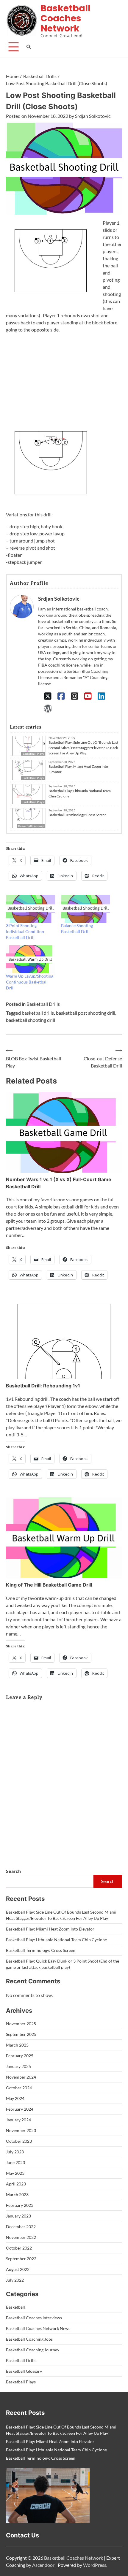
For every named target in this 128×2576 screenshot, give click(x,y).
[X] (48, 696)
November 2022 (21, 2237)
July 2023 (15, 2152)
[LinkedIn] (101, 696)
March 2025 (17, 2045)
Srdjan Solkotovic (93, 116)
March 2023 (17, 2194)
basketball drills (38, 1013)
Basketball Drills (43, 1004)
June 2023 (15, 2162)
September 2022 (21, 2259)
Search (13, 1871)
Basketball (15, 2307)
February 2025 (20, 2056)
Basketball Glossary (31, 826)
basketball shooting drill (31, 1020)
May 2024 (15, 2098)
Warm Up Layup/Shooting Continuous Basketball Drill (30, 982)
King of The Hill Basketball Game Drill (49, 1585)
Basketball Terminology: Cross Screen (78, 815)
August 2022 (18, 2269)
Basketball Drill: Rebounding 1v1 (43, 1386)
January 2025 (18, 2066)
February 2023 (20, 2205)
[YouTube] (88, 696)
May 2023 (15, 2173)
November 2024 (21, 2077)
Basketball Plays (33, 778)
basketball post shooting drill (86, 1013)
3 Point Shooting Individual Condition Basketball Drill (25, 931)
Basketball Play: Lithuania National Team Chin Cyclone (80, 793)
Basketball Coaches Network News (38, 2328)
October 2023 (19, 2141)
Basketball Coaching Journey (33, 2350)
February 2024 (20, 2109)
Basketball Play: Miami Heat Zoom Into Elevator (78, 769)
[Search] (29, 47)
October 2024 (19, 2088)
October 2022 (19, 2248)
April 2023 (16, 2184)
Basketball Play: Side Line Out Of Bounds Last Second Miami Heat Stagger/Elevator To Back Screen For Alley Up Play (83, 748)
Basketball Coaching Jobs (29, 2339)
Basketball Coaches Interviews (34, 2318)
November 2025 (21, 2024)
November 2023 (21, 2130)
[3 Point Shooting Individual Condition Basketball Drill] (31, 909)
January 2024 (18, 2120)
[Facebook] (61, 696)
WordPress (95, 2565)
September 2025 (21, 2034)
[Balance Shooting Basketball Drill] (86, 909)
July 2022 (15, 2280)
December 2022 (21, 2227)
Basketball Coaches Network (65, 18)
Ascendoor (43, 2565)
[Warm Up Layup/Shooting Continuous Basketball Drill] (31, 959)
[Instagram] (75, 696)
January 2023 (18, 2216)
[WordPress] (48, 708)
